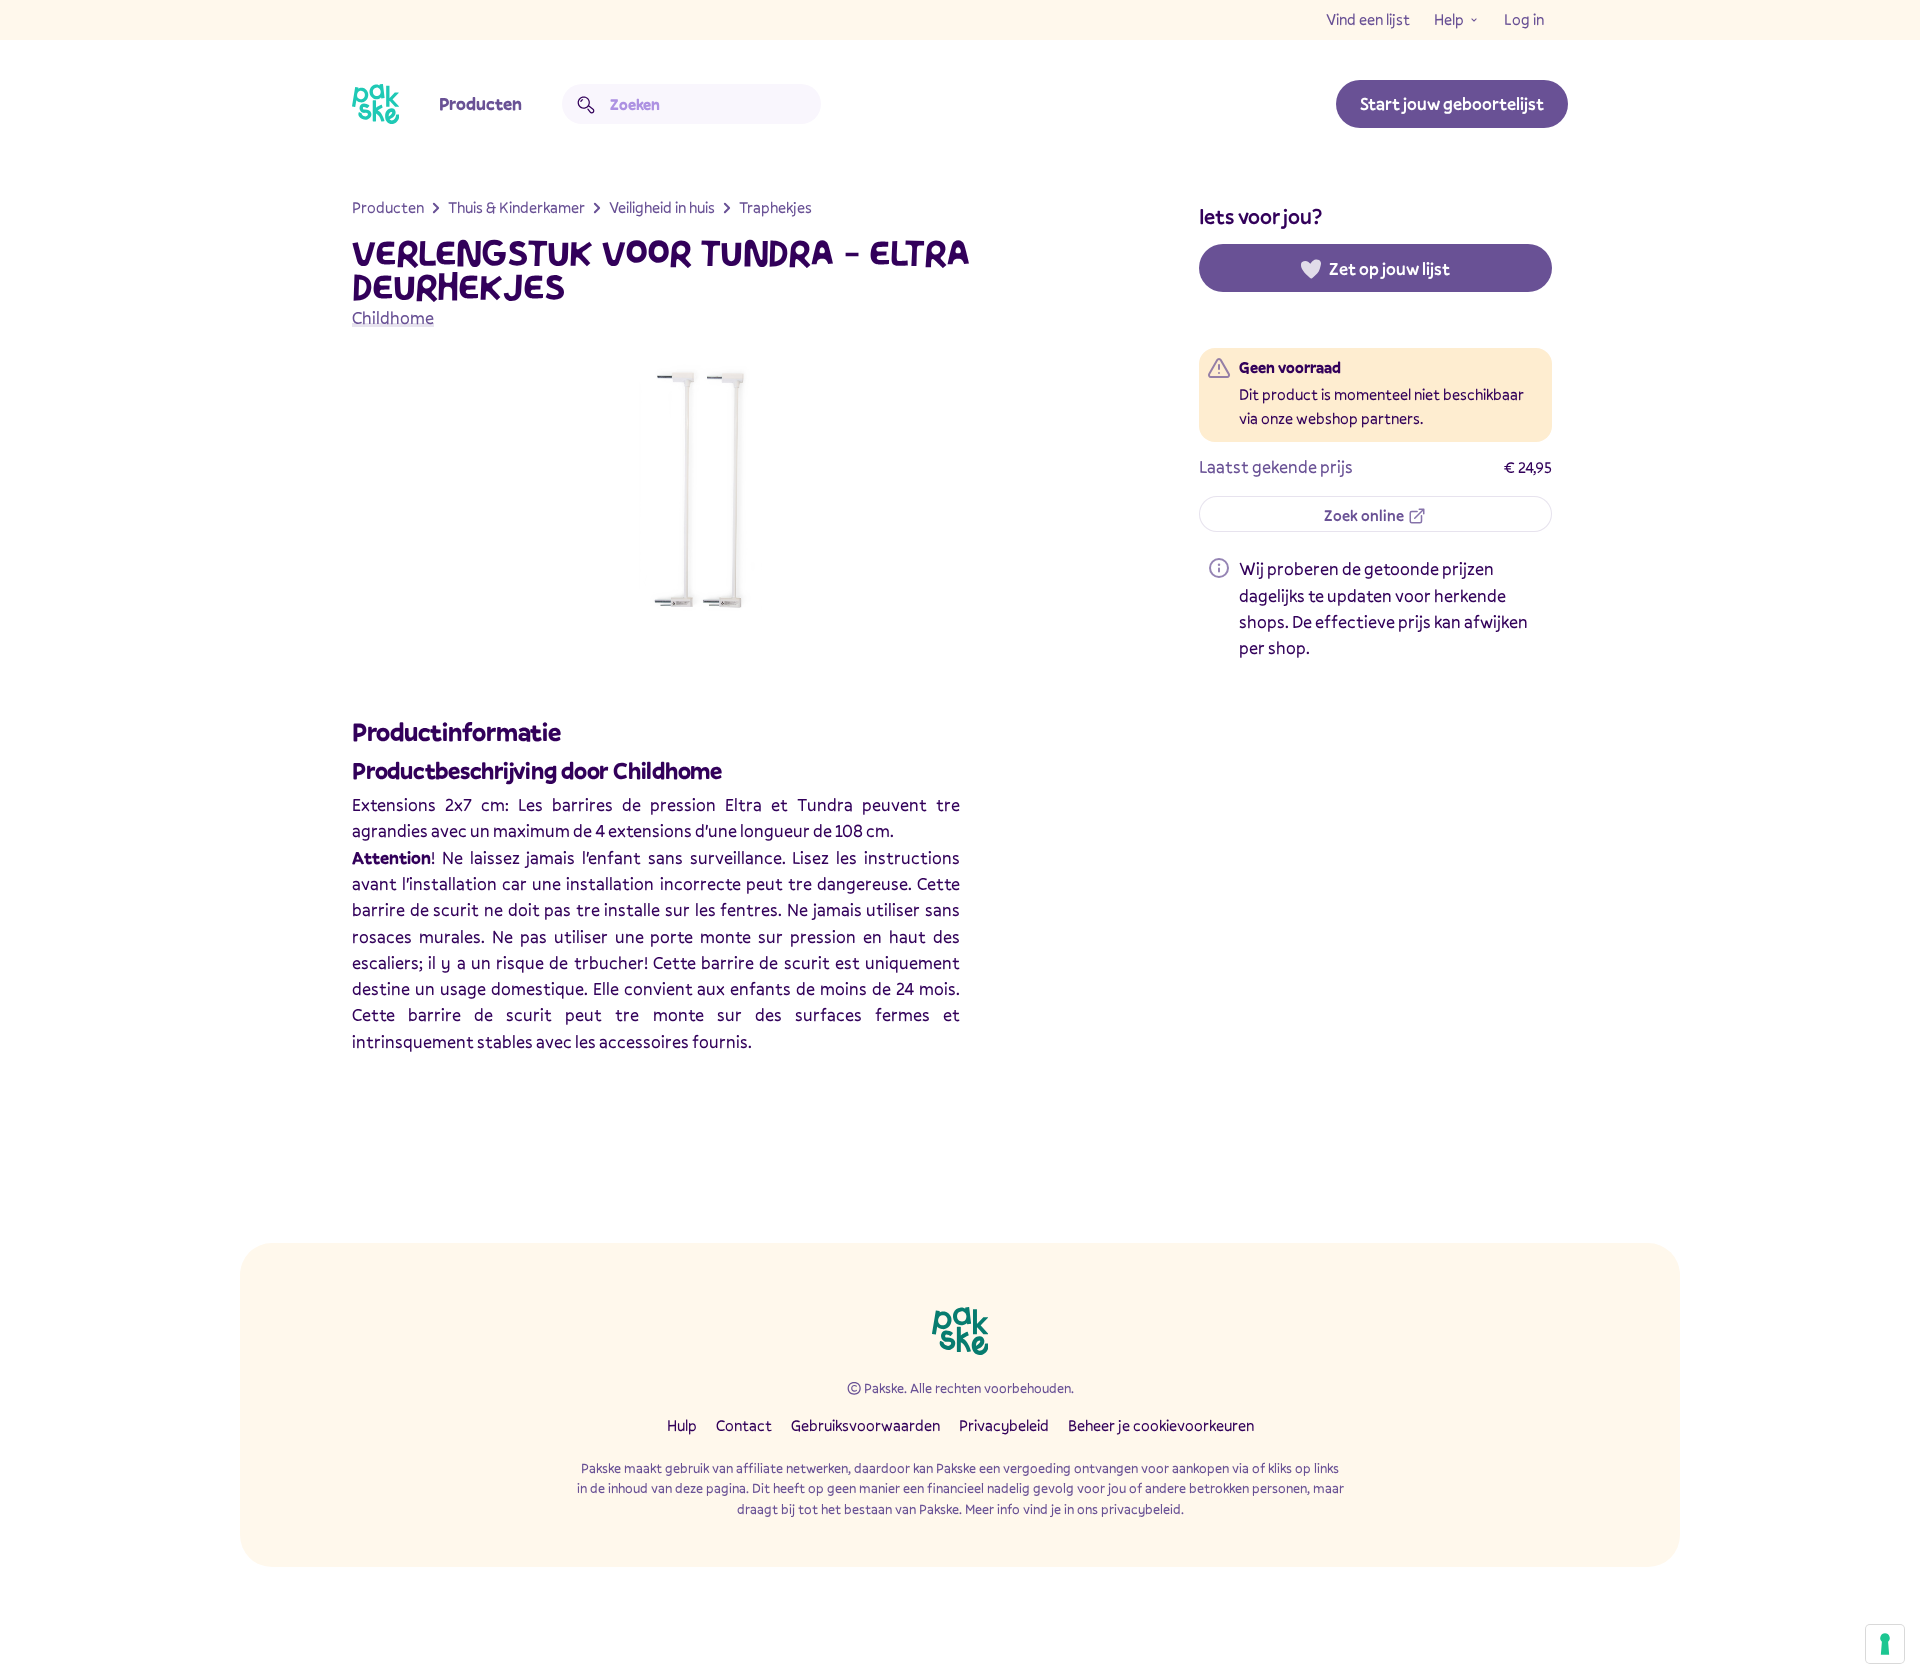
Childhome (393, 317)
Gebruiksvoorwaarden (865, 1425)
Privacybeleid (1004, 1425)
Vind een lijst (1368, 19)
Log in (1524, 19)
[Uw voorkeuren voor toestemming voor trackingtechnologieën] (1885, 1644)
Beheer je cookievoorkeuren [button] (1161, 1425)
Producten (480, 103)
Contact (744, 1425)
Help (1449, 19)
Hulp (682, 1425)
